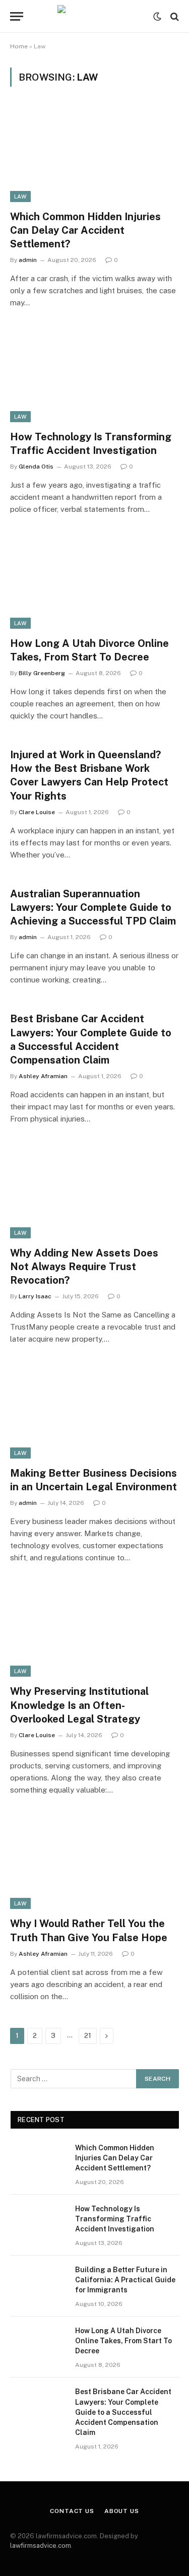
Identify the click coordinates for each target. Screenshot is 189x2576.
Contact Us (72, 2511)
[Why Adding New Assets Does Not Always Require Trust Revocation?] (94, 1191)
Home (19, 46)
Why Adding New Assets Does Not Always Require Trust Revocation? (84, 1267)
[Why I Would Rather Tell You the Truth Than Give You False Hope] (94, 1862)
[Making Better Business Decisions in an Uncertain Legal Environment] (94, 1411)
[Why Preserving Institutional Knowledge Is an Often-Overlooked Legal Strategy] (94, 1629)
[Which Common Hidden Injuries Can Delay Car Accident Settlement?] (94, 154)
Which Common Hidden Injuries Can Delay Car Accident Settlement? (85, 230)
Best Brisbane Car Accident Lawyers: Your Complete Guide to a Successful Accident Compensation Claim (123, 2412)
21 (88, 2036)
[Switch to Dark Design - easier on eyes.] (157, 17)
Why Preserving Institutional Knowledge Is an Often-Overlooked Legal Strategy (79, 1705)
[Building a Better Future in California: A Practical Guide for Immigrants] (38, 2283)
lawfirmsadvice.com (41, 2546)
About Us (122, 2511)
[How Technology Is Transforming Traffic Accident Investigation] (94, 374)
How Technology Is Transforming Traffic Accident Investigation (115, 2219)
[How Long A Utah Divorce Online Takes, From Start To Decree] (94, 581)
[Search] (174, 16)
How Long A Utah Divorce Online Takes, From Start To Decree (123, 2341)
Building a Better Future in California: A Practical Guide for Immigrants (125, 2280)
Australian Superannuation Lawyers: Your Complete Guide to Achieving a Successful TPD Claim (93, 907)
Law (20, 196)
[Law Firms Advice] (94, 16)
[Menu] (17, 16)
